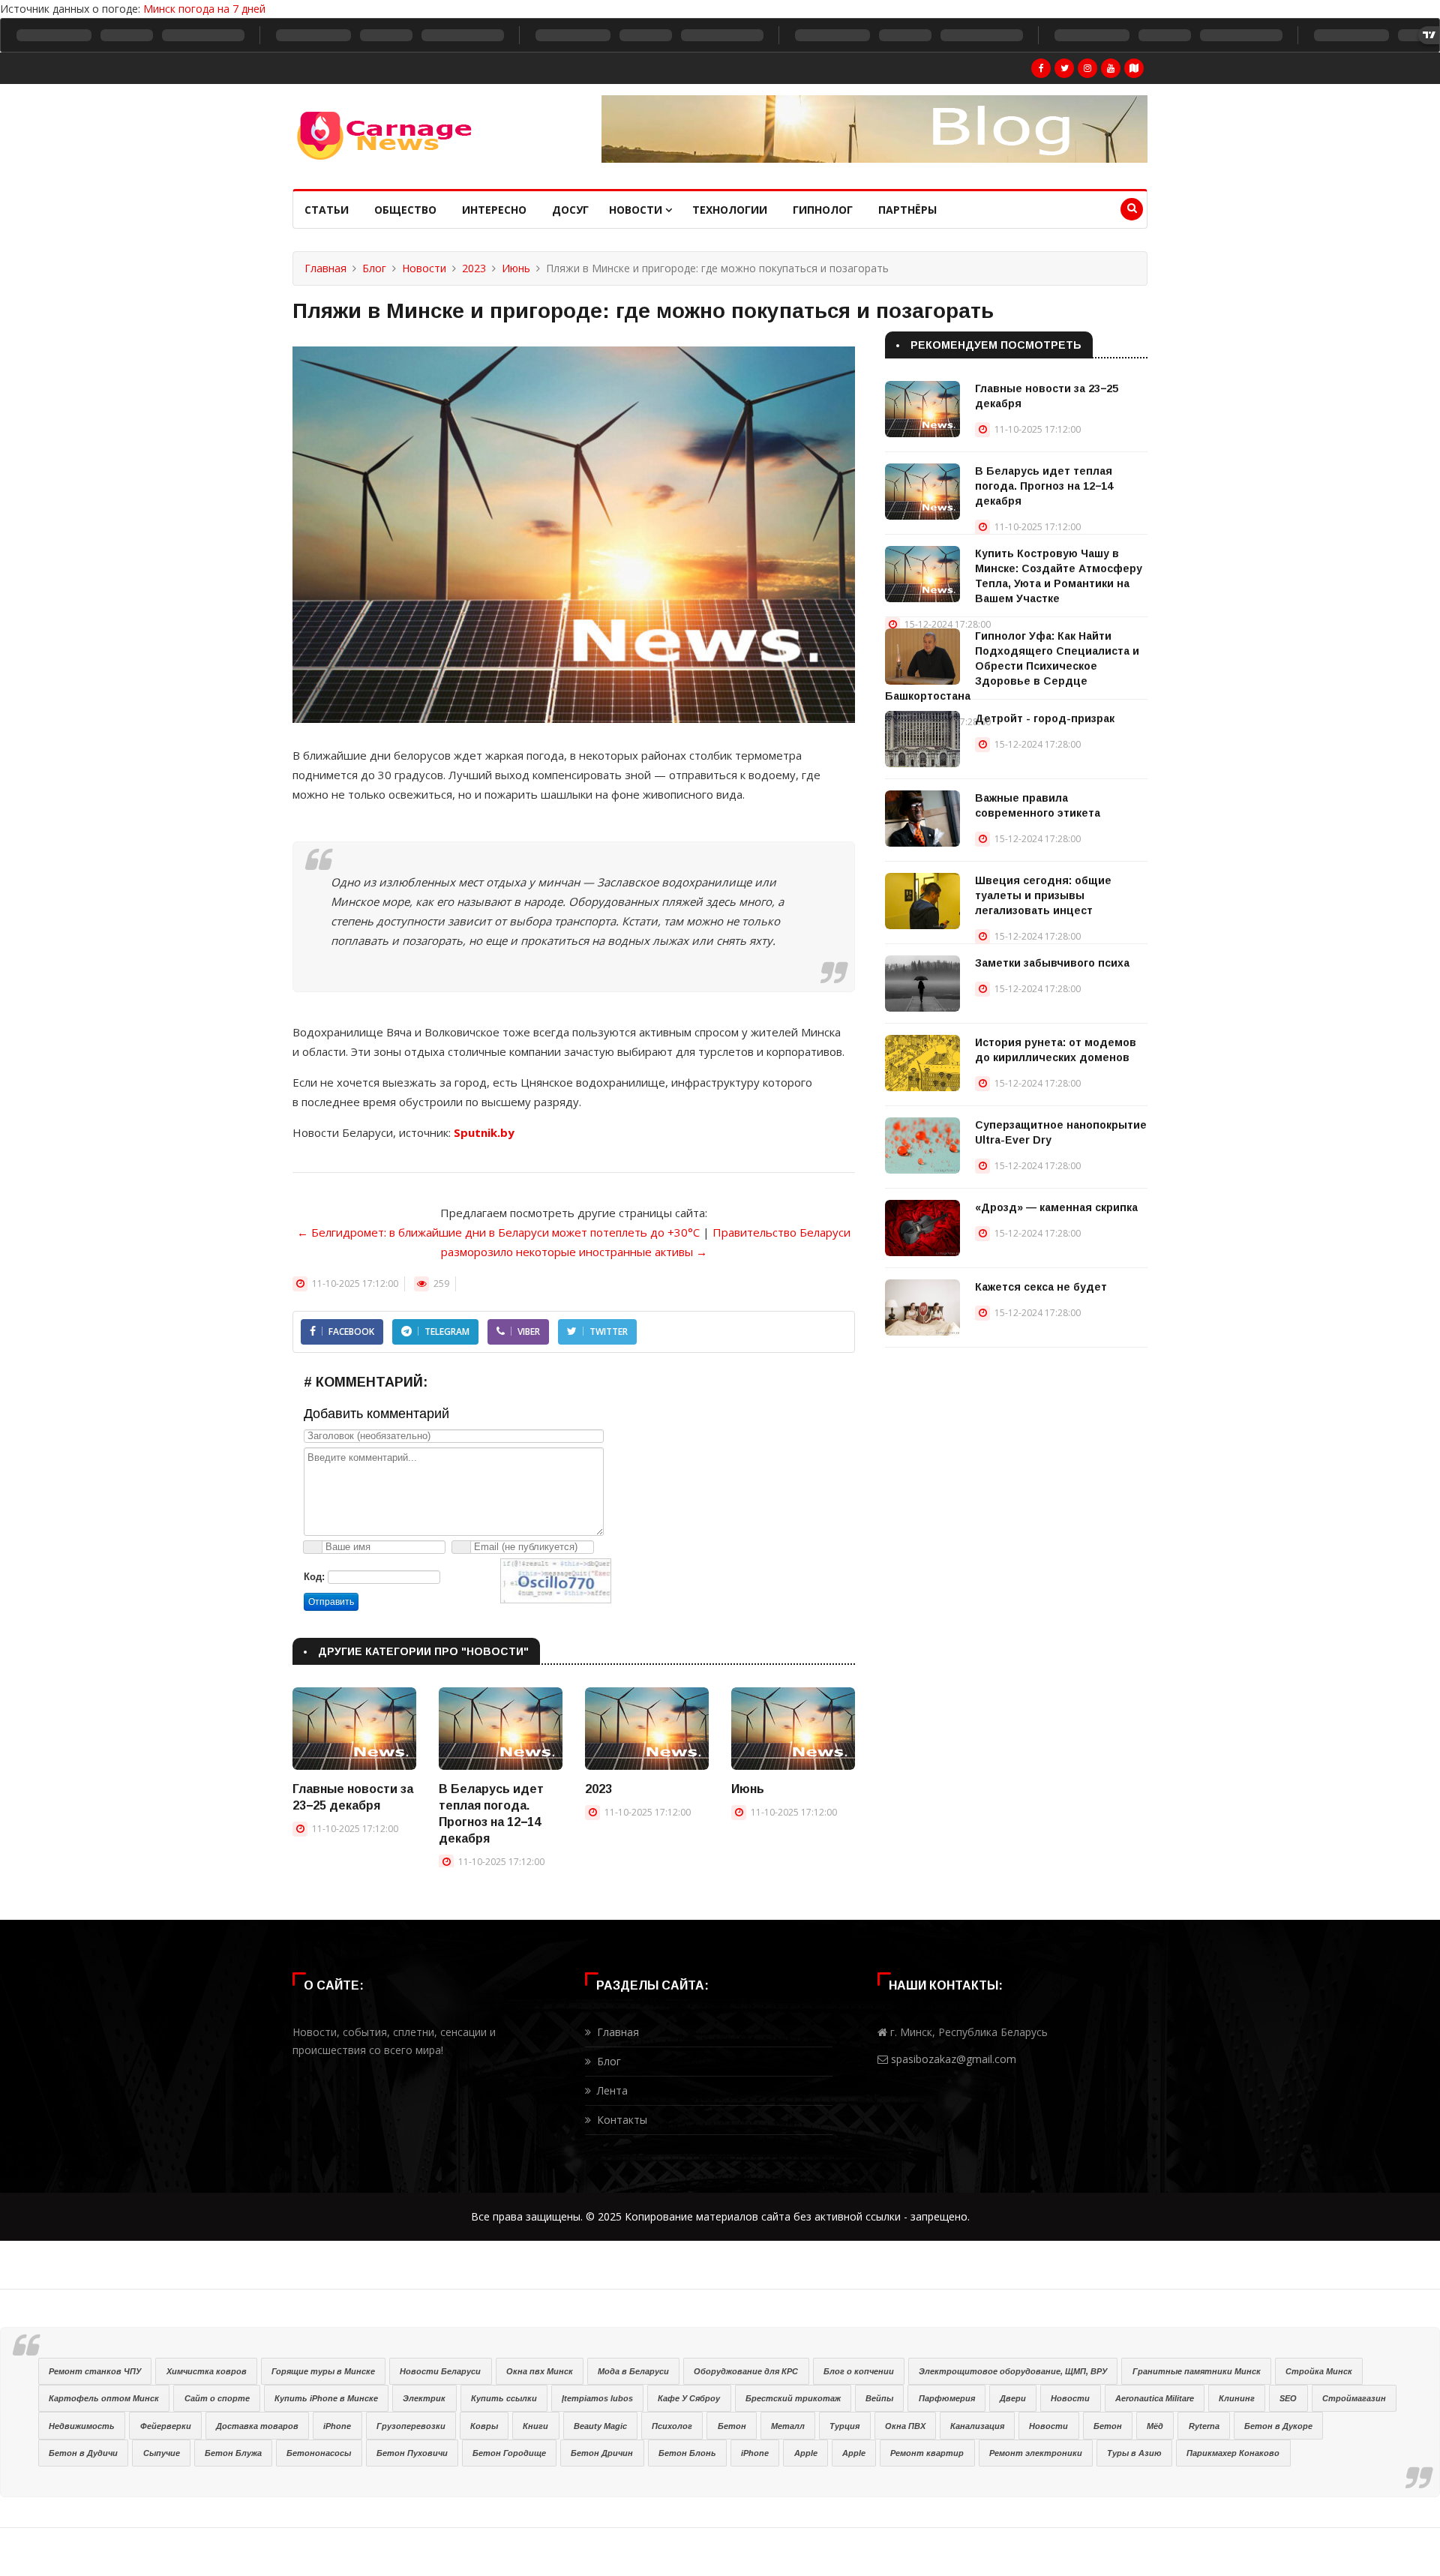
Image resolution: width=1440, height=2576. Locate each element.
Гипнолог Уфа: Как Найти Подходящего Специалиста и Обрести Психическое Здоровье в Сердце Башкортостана (1012, 666)
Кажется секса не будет (1041, 1287)
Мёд (1155, 2426)
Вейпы (879, 2398)
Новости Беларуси (440, 2371)
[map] (1134, 68)
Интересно (494, 210)
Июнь (516, 268)
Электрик (424, 2398)
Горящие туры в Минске (323, 2371)
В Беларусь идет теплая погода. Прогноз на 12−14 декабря (1044, 486)
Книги (535, 2426)
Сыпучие (162, 2453)
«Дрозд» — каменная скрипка (1056, 1207)
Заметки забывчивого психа (1052, 963)
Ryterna (1204, 2426)
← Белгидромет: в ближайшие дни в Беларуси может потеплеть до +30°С (498, 1232)
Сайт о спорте (217, 2398)
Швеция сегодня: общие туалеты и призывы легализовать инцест (1043, 895)
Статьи (327, 210)
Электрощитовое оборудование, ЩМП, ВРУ (1013, 2371)
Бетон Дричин (602, 2453)
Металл (788, 2426)
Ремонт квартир (927, 2453)
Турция (844, 2426)
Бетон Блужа (233, 2453)
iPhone (337, 2426)
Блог (374, 268)
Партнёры (907, 210)
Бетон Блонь (687, 2453)
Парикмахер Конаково (1233, 2453)
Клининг (1237, 2398)
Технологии (730, 210)
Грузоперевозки (411, 2426)
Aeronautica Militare (1155, 2398)
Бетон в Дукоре (1278, 2426)
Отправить (331, 1602)
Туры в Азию (1134, 2453)
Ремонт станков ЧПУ (95, 2371)
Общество (405, 210)
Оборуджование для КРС (746, 2371)
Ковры (484, 2426)
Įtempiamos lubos (597, 2398)
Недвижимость (82, 2426)
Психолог (672, 2426)
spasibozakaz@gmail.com (954, 2059)
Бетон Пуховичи (412, 2453)
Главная (325, 268)
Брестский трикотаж (793, 2398)
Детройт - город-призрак (1045, 718)
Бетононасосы (319, 2453)
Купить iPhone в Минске (326, 2398)
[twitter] (1064, 68)
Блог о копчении (859, 2371)
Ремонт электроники (1036, 2453)
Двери (1013, 2398)
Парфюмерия (947, 2398)
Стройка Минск (1319, 2371)
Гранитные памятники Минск (1197, 2371)
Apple (806, 2453)
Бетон (732, 2426)
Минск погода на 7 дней (204, 9)
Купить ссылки (504, 2398)
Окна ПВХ (905, 2426)
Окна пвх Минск (540, 2371)
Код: (314, 1577)
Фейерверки (166, 2426)
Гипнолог (823, 210)
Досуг (570, 210)
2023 (474, 268)
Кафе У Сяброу (689, 2398)
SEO (1288, 2398)
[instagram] (1087, 68)
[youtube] (1111, 68)
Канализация (977, 2426)
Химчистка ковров (207, 2371)
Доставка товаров (257, 2426)
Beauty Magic (600, 2426)
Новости (637, 210)
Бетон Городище (509, 2453)
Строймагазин (1354, 2398)
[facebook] (1041, 68)
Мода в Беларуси (633, 2371)
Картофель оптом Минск (104, 2398)
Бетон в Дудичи (83, 2453)
